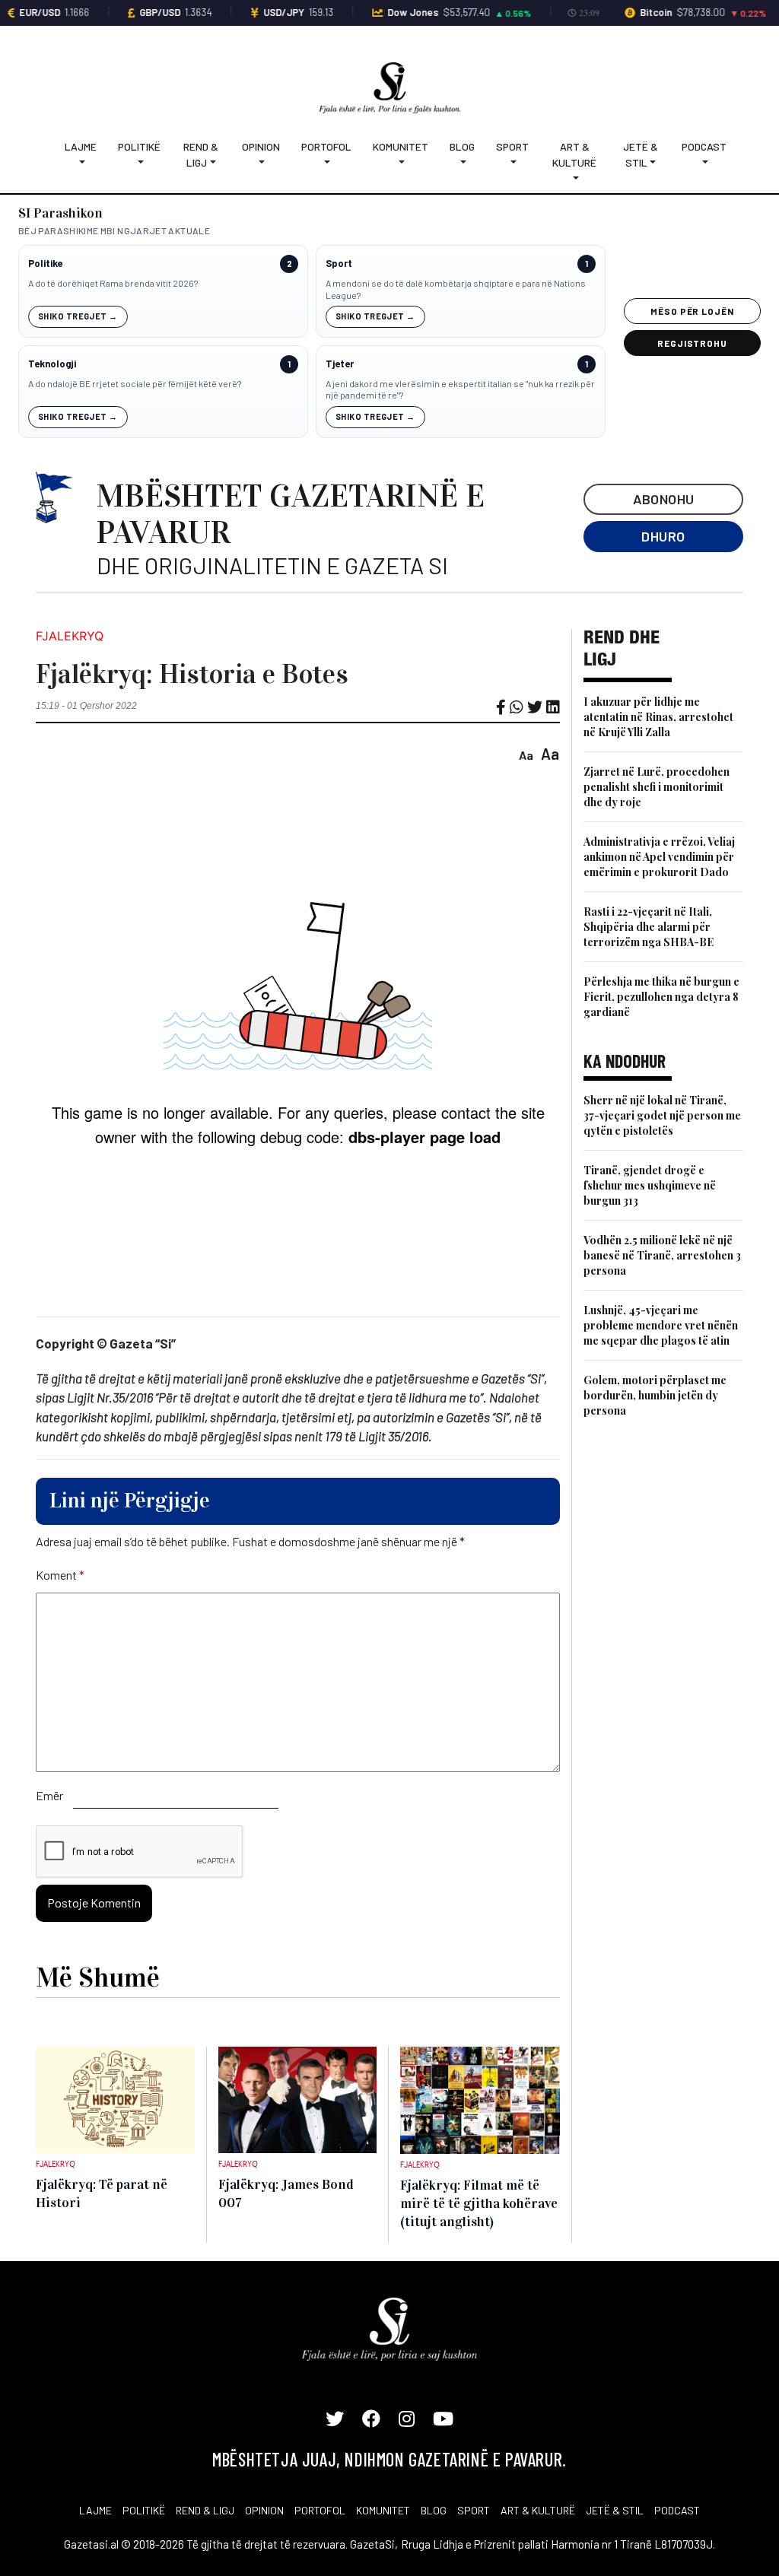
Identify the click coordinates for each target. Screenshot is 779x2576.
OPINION (264, 2510)
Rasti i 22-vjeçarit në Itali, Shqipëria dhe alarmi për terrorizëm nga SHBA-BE (649, 927)
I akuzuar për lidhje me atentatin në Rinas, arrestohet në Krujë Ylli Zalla (658, 717)
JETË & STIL (615, 2510)
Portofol (326, 146)
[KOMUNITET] (401, 162)
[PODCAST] (704, 162)
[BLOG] (462, 162)
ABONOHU (664, 499)
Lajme (81, 146)
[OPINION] (261, 162)
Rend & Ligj (201, 154)
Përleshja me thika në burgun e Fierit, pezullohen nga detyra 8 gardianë (661, 997)
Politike (45, 264)
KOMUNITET (383, 2510)
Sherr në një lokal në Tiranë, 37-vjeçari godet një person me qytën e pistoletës (662, 1115)
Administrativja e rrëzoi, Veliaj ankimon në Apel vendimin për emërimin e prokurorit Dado (659, 857)
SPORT (474, 2510)
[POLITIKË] (139, 162)
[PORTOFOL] (326, 162)
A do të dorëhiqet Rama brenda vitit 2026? (113, 283)
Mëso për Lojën (692, 311)
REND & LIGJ (205, 2510)
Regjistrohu (693, 343)
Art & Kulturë (574, 154)
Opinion (261, 146)
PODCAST (677, 2510)
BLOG (434, 2510)
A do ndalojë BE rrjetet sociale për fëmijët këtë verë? (135, 383)
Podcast (704, 146)
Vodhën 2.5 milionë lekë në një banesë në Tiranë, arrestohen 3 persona (662, 1255)
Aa (526, 755)
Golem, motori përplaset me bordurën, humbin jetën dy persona (655, 1395)
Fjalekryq (70, 636)
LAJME (95, 2510)
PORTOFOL (320, 2510)
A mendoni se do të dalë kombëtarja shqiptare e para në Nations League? (456, 289)
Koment (60, 1575)
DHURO (663, 536)
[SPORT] (512, 162)
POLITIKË (144, 2510)
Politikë (139, 146)
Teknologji (52, 364)
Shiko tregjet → (78, 316)
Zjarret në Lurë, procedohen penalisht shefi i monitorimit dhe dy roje (657, 787)
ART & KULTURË (538, 2510)
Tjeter (340, 364)
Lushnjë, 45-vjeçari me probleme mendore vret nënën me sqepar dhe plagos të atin (661, 1325)
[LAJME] (81, 162)
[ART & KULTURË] (575, 178)
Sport (512, 146)
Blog (462, 146)
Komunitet (401, 146)
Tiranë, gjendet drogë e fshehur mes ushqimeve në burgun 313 (650, 1185)
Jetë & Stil (641, 154)
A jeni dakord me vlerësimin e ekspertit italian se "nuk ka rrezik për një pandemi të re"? (460, 389)
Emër (49, 1795)
